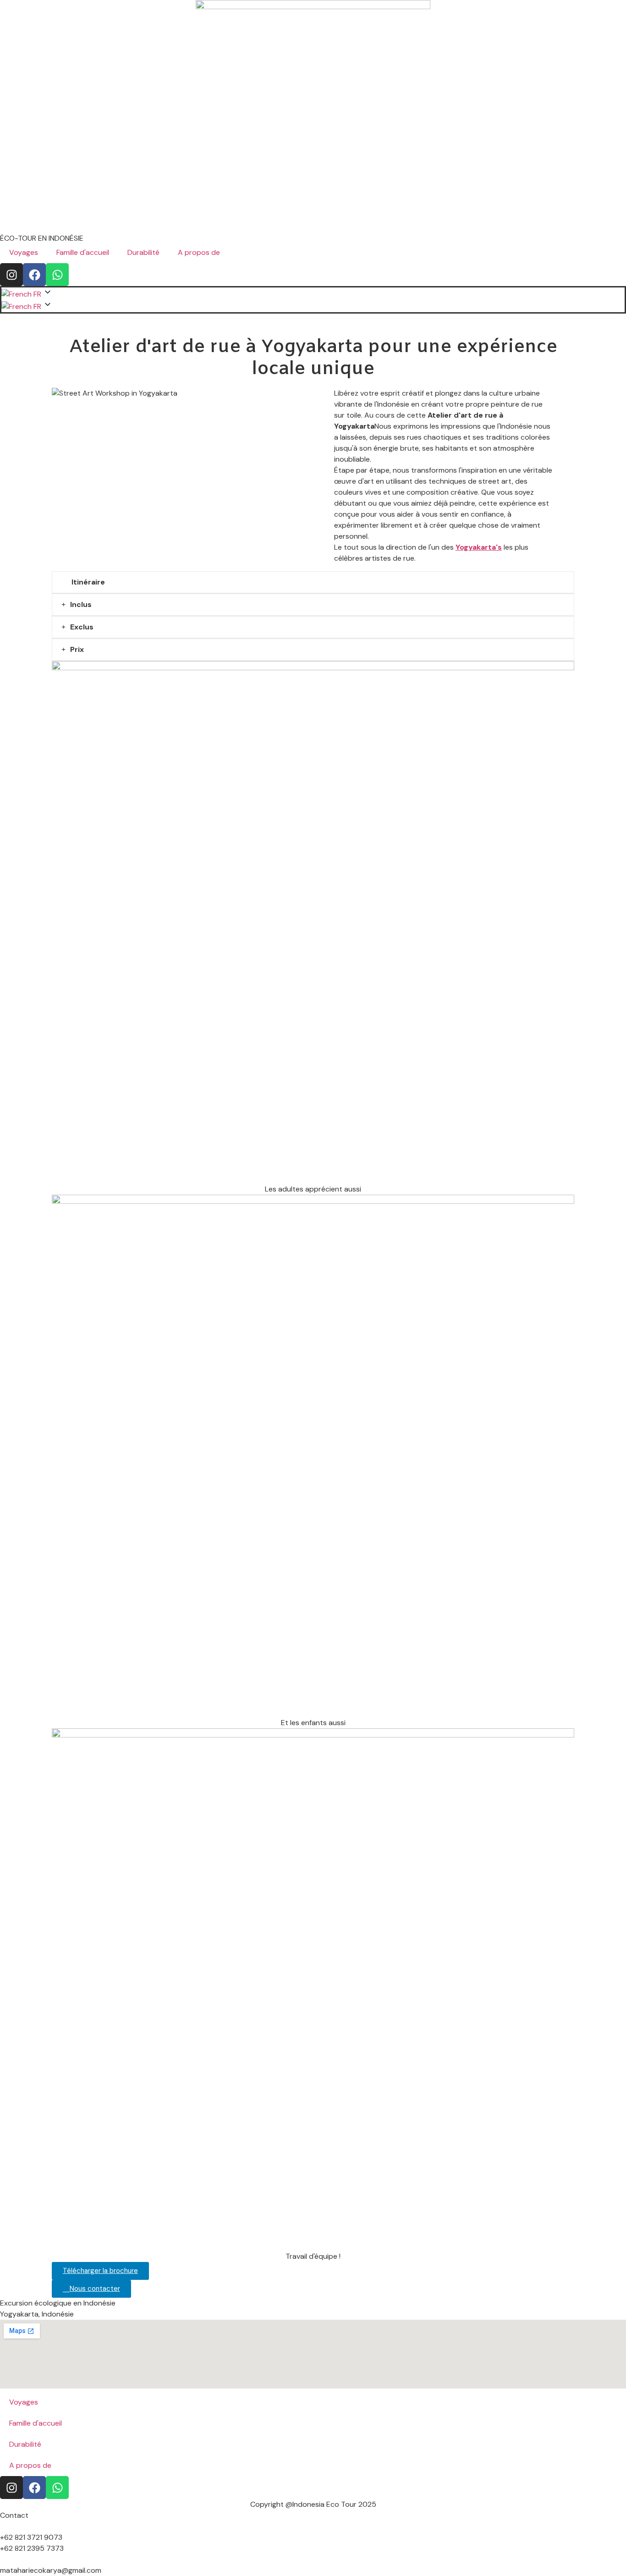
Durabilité (143, 252)
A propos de (199, 252)
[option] (22, 306)
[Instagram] (11, 275)
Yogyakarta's (479, 547)
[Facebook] (34, 275)
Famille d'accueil (83, 252)
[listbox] (313, 306)
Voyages (24, 252)
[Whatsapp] (57, 275)
